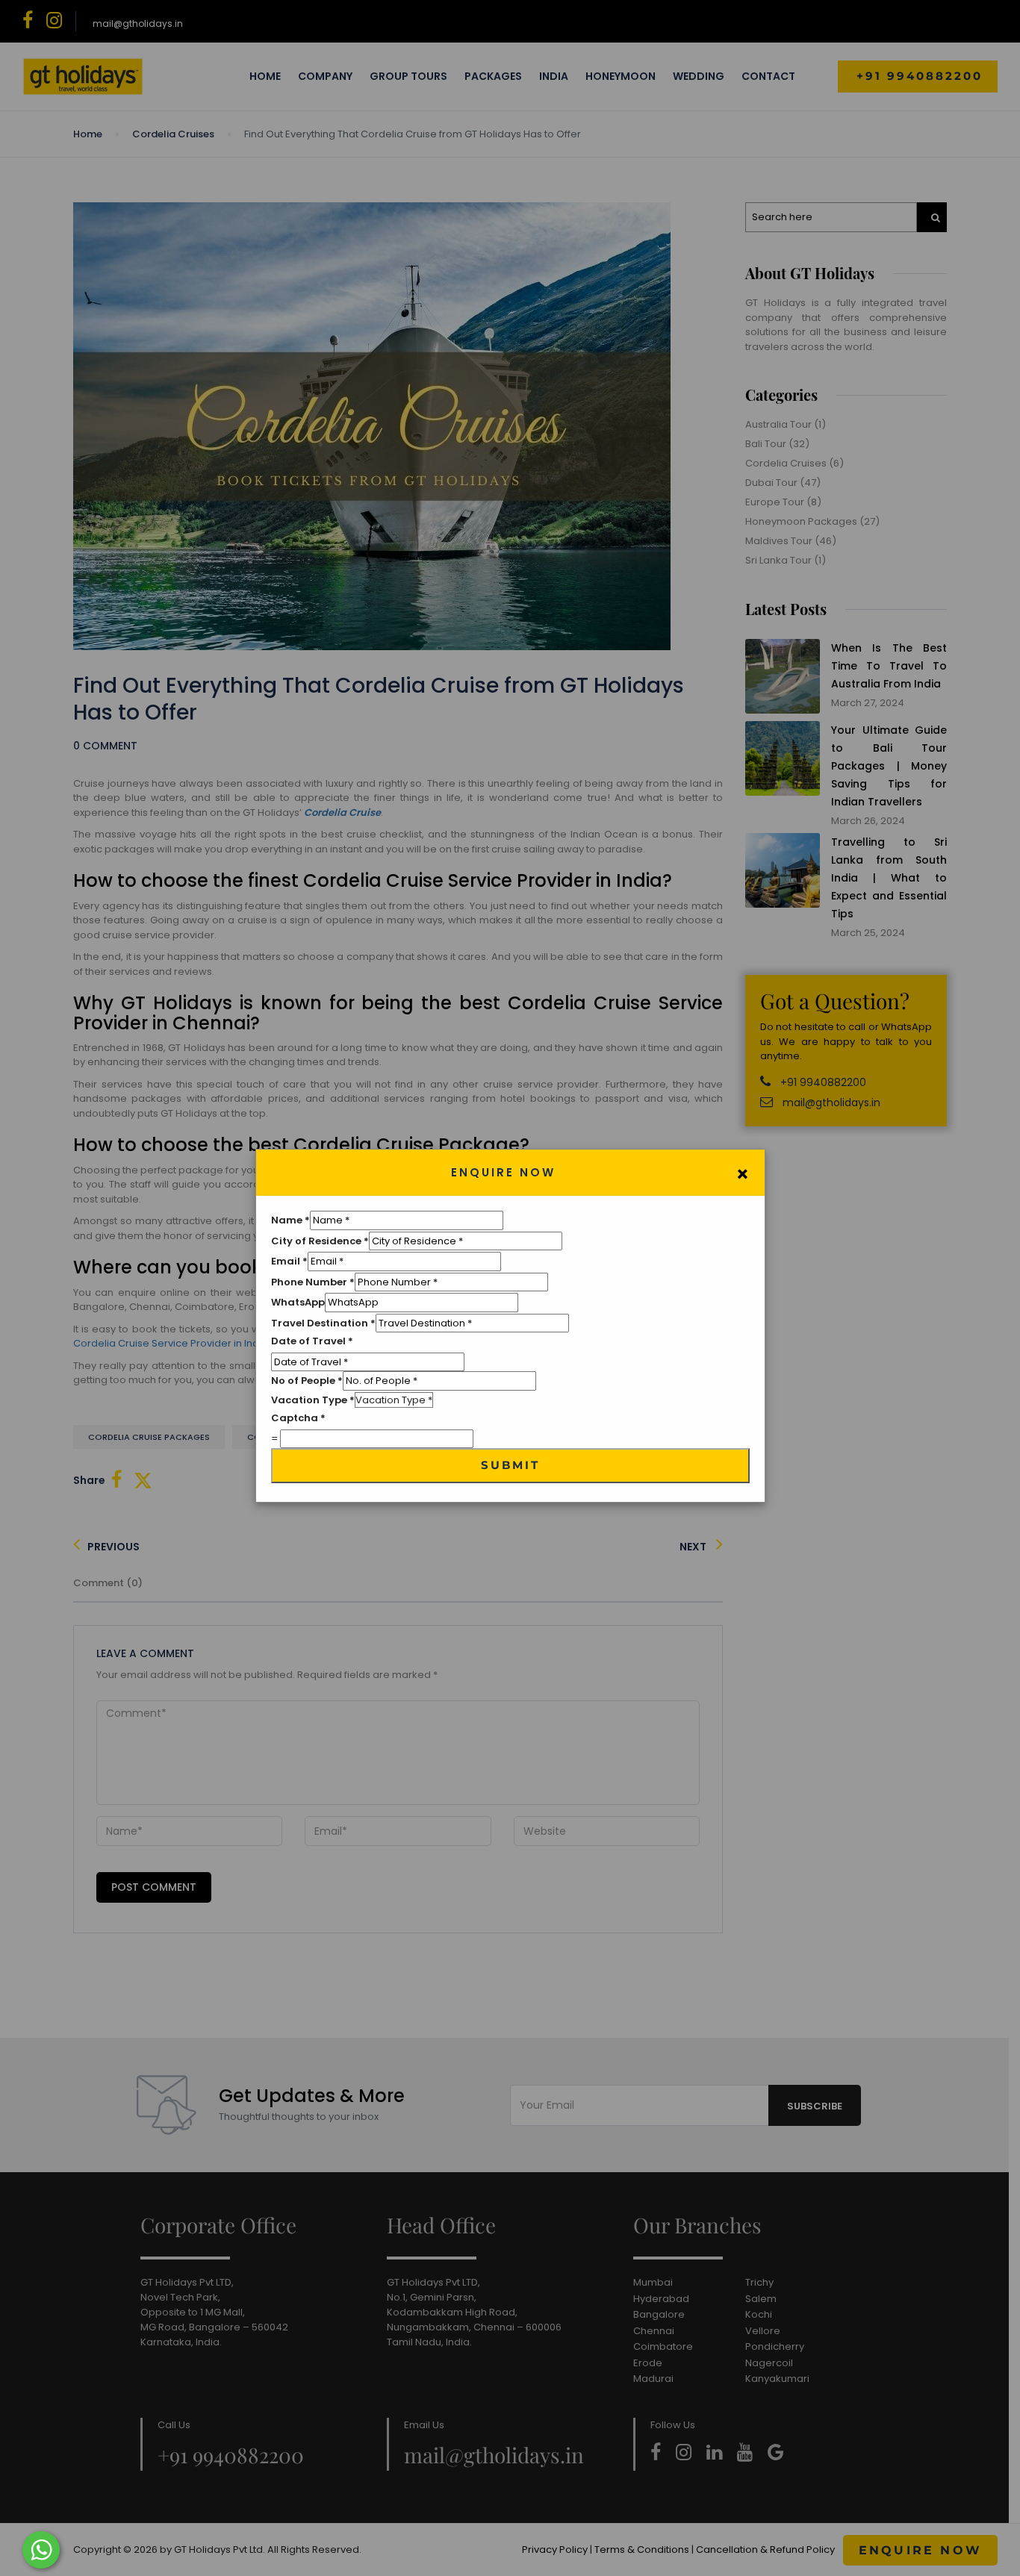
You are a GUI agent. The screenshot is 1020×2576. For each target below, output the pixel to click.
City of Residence (320, 1241)
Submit (510, 1465)
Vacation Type (313, 1400)
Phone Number (313, 1282)
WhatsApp (298, 1302)
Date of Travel (312, 1341)
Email (289, 1261)
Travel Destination (323, 1323)
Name (290, 1220)
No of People (307, 1381)
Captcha (298, 1418)
